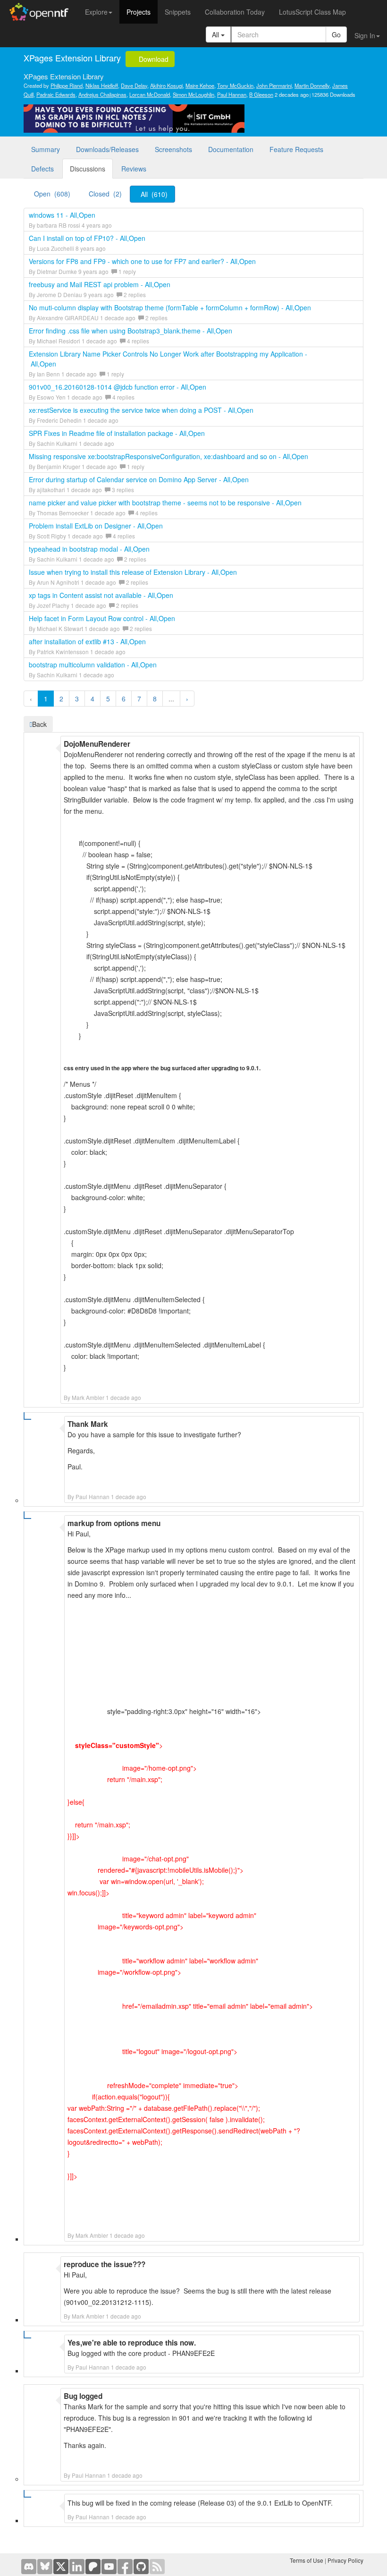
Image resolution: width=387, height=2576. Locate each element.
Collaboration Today (235, 12)
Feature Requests (296, 149)
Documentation (231, 149)
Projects (139, 12)
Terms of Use (307, 2560)
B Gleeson (261, 94)
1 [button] (46, 699)
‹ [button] (31, 699)
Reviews (134, 169)
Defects (42, 169)
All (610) (154, 194)
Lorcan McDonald (150, 94)
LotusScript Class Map (312, 12)
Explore (96, 12)
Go (336, 34)
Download (153, 59)
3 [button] (77, 699)
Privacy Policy (345, 2560)
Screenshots (173, 149)
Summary (46, 149)
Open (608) (52, 194)
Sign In (365, 35)
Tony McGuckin (235, 85)
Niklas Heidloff (102, 85)
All (216, 34)
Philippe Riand (67, 85)
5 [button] (108, 699)
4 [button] (93, 699)
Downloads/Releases (107, 149)
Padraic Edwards (56, 94)
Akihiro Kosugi (166, 85)
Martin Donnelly (312, 85)
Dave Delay (134, 85)
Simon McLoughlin (193, 94)
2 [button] (61, 699)
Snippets (178, 12)
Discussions (88, 169)
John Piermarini (274, 85)
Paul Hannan (232, 94)
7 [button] (139, 699)
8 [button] (155, 699)
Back (39, 724)
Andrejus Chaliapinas (102, 94)
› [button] (187, 699)
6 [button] (124, 699)
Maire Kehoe (200, 85)
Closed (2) (105, 194)
